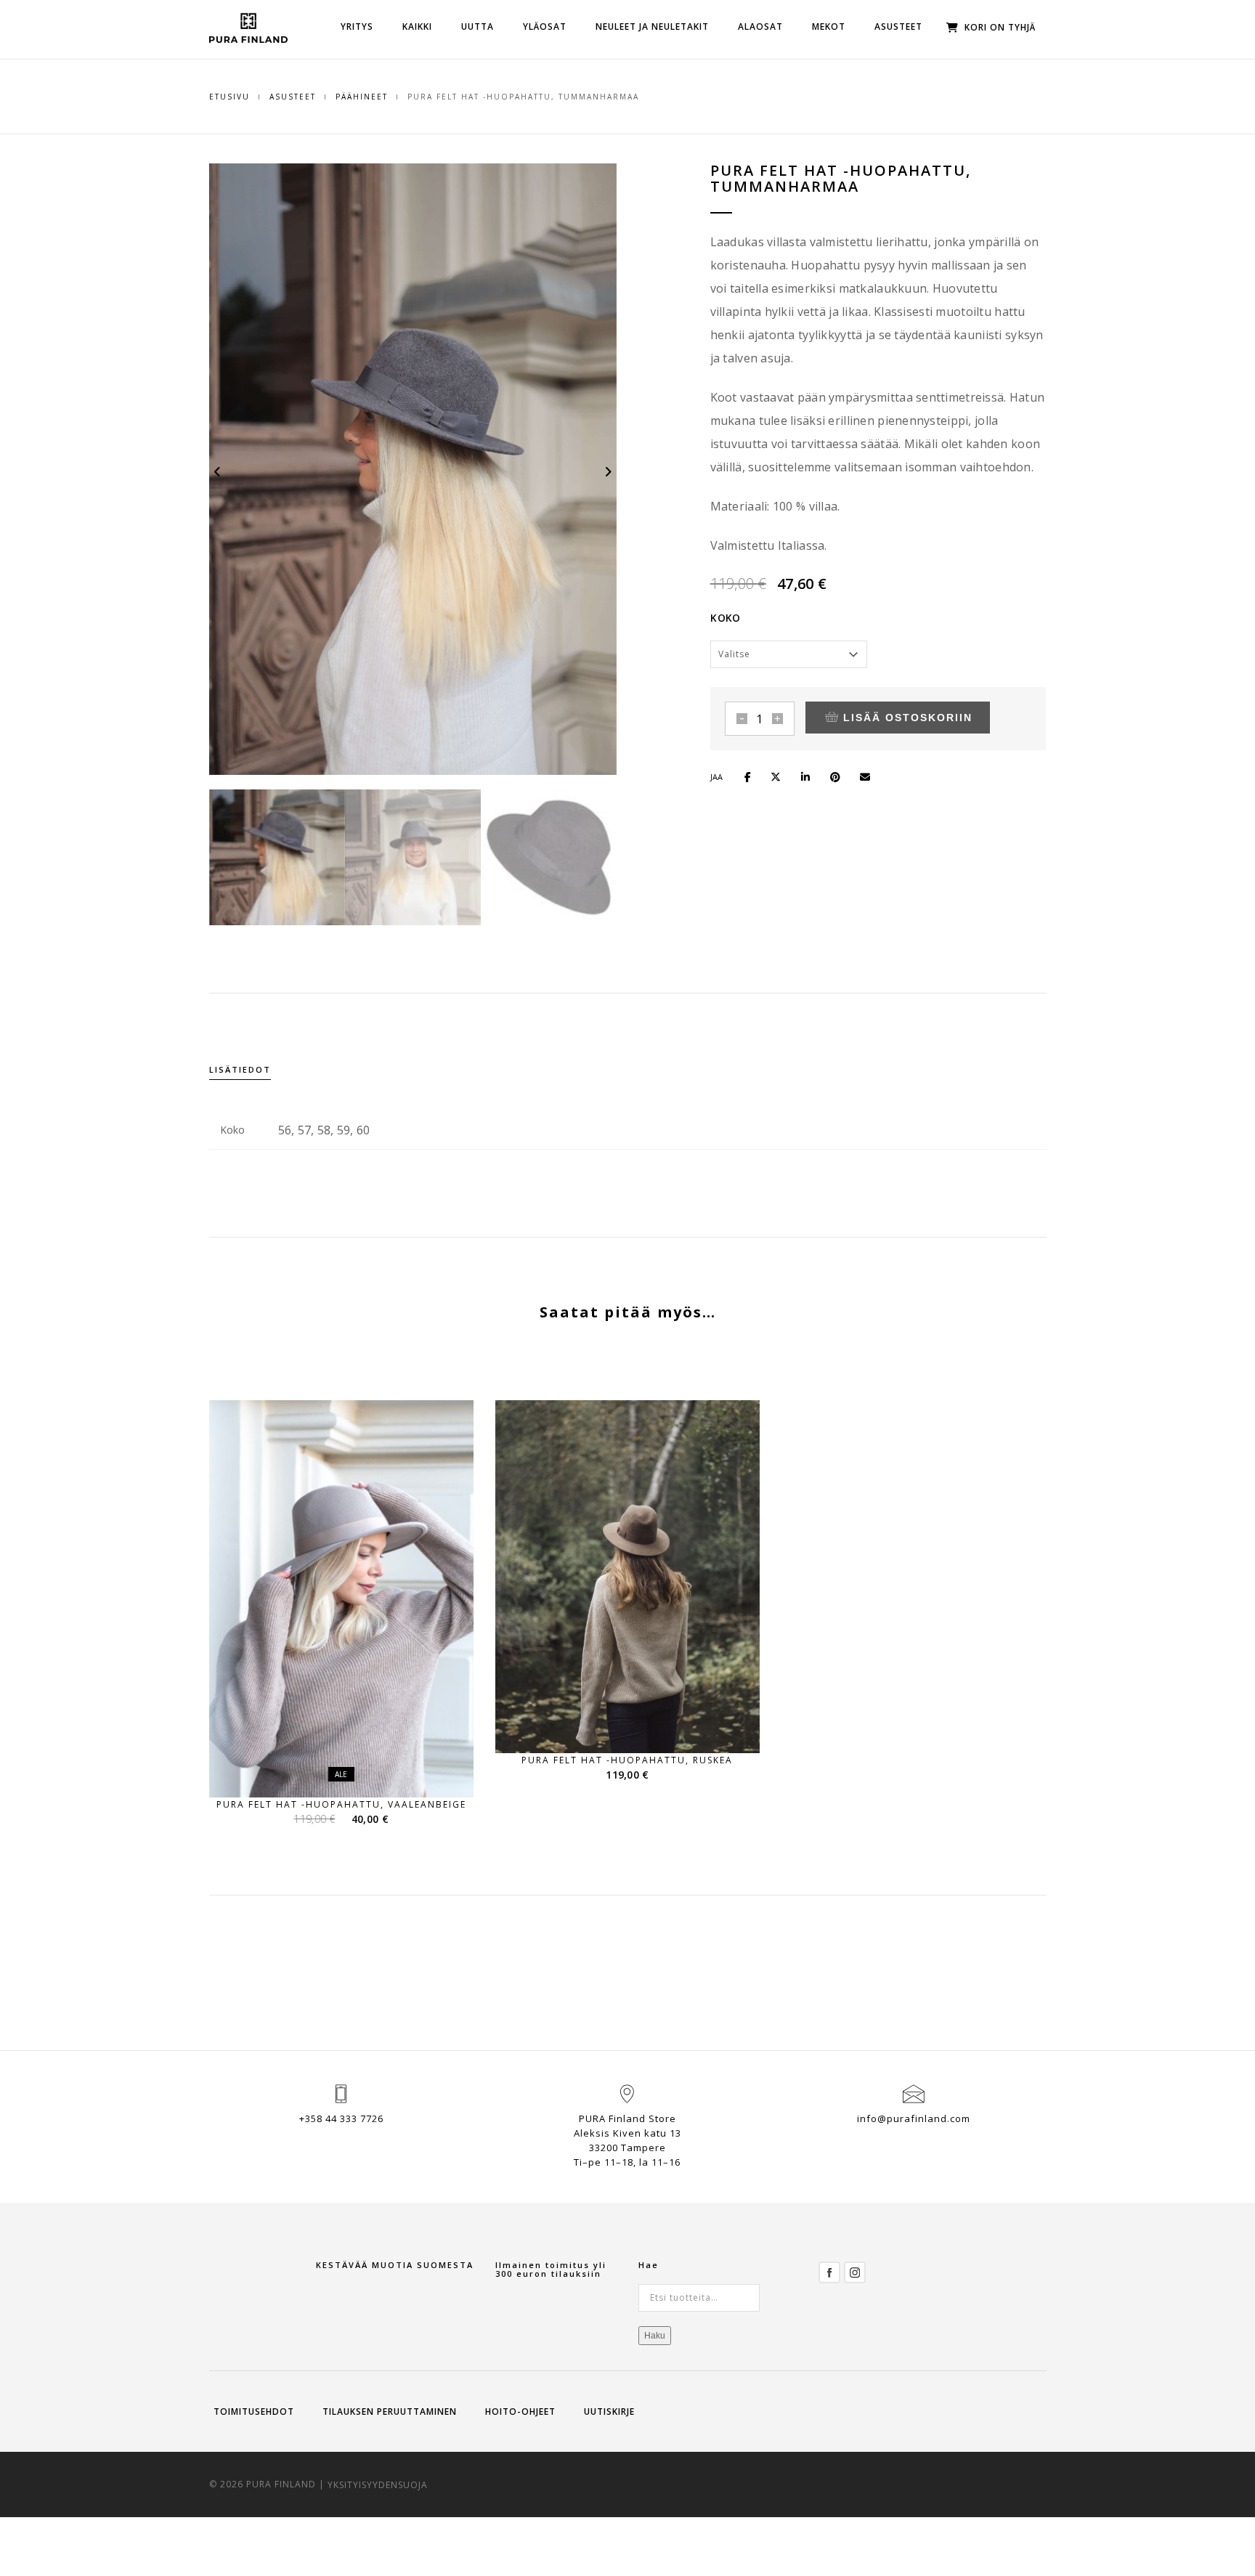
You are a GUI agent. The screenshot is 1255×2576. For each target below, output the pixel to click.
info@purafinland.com (914, 2118)
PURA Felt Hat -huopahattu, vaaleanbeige (341, 1804)
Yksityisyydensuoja (378, 2484)
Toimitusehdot (254, 2412)
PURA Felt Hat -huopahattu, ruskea (627, 1760)
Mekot (829, 27)
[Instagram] (855, 2271)
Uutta (478, 27)
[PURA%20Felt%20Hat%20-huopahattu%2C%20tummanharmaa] (754, 775)
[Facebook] (829, 2271)
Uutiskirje (609, 2412)
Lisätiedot (240, 1069)
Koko (725, 618)
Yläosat (545, 27)
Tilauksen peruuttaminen (390, 2412)
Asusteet (898, 27)
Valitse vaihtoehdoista (350, 1770)
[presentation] (218, 471)
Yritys (357, 27)
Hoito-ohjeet (520, 2412)
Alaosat (760, 27)
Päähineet (362, 97)
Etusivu (230, 97)
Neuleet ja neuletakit (652, 27)
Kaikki (417, 27)
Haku (655, 2336)
